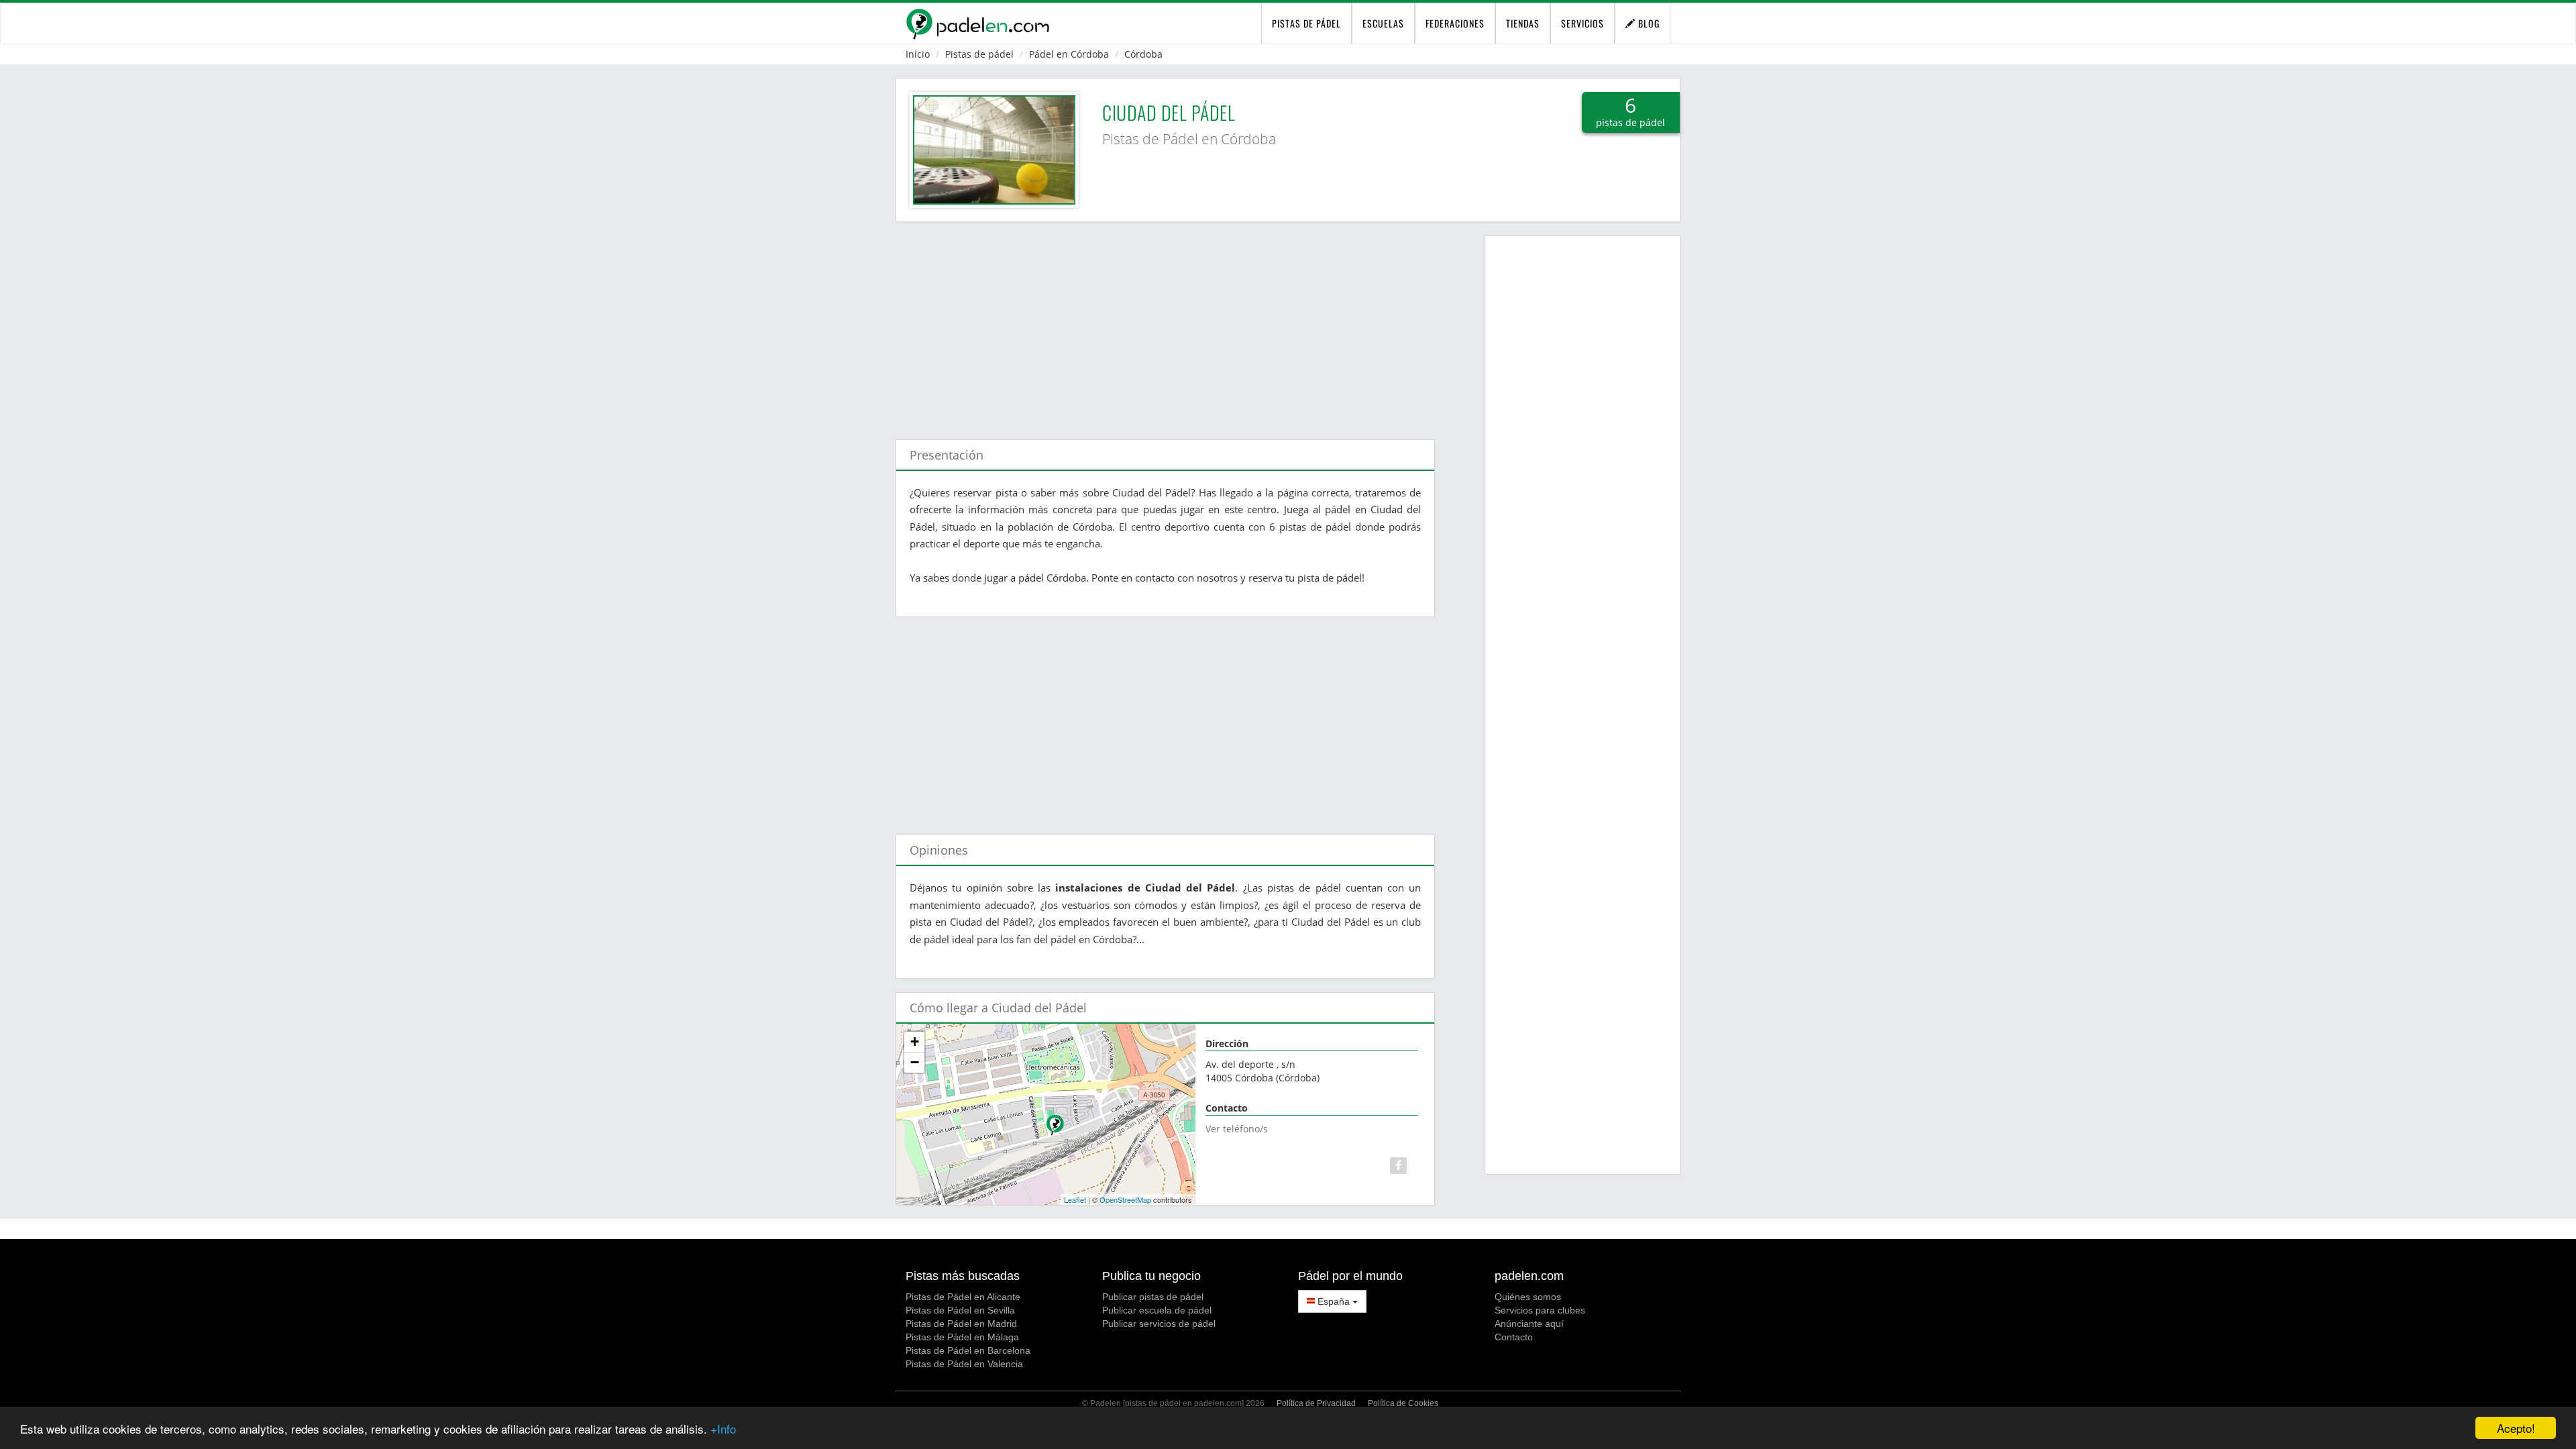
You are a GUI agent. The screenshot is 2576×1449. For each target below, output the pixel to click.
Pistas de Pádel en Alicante (963, 1297)
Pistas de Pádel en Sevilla (960, 1310)
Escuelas (1383, 23)
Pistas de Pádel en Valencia (964, 1364)
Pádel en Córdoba (1069, 54)
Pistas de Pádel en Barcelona (968, 1350)
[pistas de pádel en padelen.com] (977, 23)
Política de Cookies (1403, 1403)
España (1334, 1301)
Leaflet (1075, 1199)
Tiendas (1523, 23)
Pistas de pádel (979, 54)
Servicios (1582, 23)
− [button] (915, 1062)
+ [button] (915, 1041)
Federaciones (1455, 23)
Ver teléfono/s (1237, 1129)
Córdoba (1143, 54)
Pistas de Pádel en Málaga (962, 1337)
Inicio (918, 54)
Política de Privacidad (1316, 1403)
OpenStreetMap (1125, 1199)
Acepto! (2516, 1428)
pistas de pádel (1306, 23)
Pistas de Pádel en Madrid (961, 1324)
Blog (1648, 23)
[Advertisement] (1165, 324)
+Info (723, 1429)
